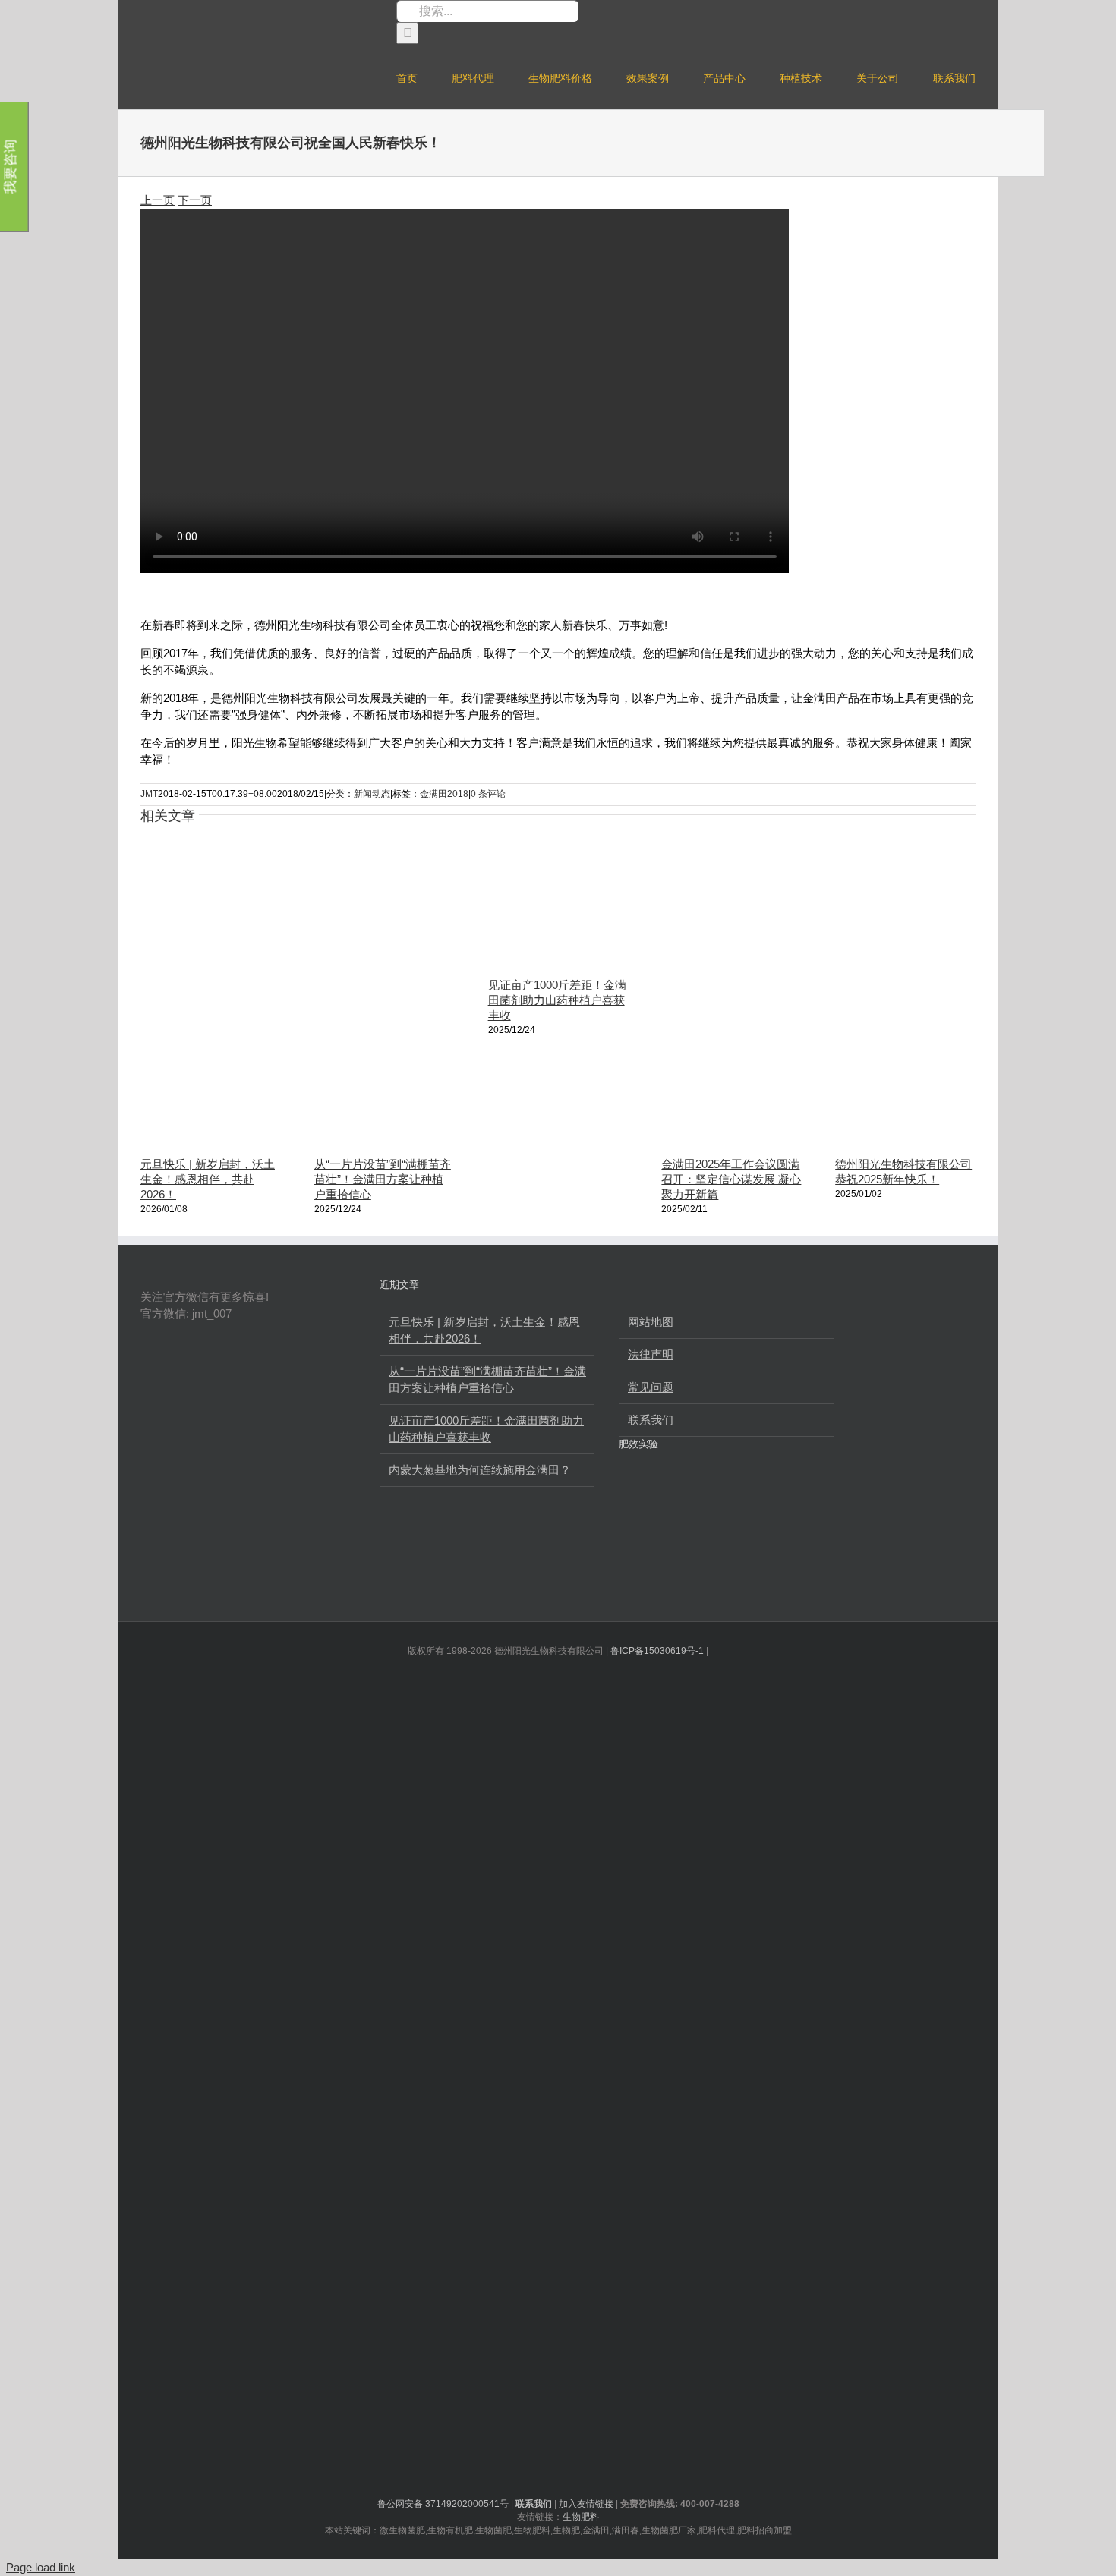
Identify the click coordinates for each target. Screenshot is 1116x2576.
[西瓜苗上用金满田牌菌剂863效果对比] (744, 1502)
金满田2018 (444, 794)
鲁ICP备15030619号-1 (657, 1651)
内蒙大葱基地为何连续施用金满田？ (480, 1470)
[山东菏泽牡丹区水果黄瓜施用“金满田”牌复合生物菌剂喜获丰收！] (694, 1502)
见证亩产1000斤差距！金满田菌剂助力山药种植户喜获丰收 (557, 1000)
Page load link (41, 2567)
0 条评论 (488, 794)
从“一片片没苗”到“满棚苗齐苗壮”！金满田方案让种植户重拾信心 (383, 1179)
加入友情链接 (586, 2504)
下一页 (195, 200)
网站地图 (651, 1322)
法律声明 (651, 1354)
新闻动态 (372, 794)
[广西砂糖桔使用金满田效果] (643, 1561)
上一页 (158, 200)
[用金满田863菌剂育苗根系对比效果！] (694, 1561)
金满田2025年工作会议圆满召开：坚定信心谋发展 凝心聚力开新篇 (731, 1179)
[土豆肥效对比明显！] (795, 1502)
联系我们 (651, 1420)
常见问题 (651, 1387)
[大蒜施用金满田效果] (643, 1502)
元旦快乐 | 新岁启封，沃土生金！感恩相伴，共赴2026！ (208, 1179)
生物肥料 (581, 2517)
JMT (149, 794)
